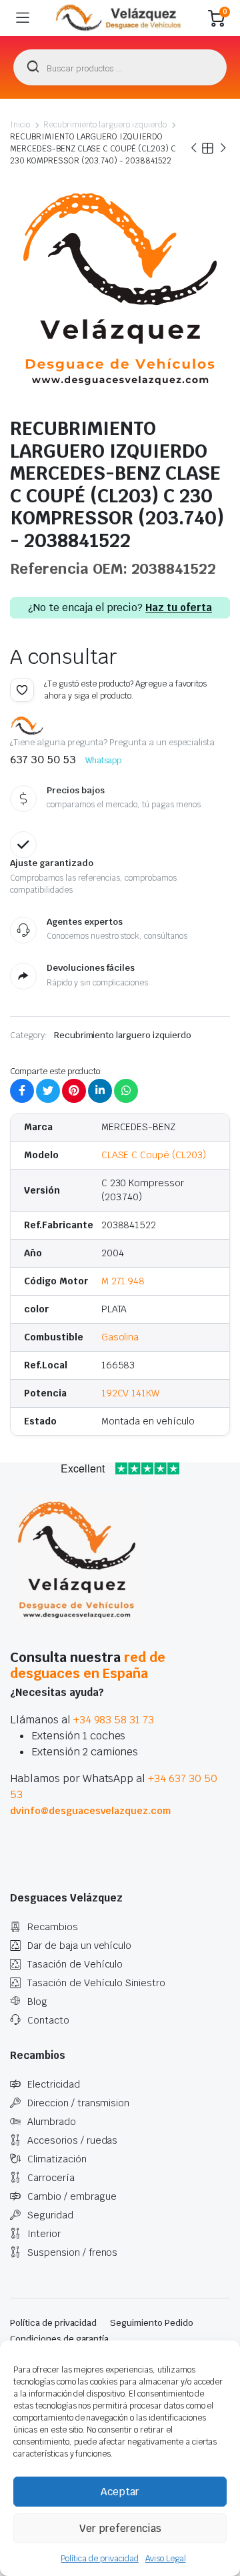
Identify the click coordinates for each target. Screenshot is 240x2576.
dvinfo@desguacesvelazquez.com (90, 1811)
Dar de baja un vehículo (79, 1946)
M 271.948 (123, 1281)
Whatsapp (104, 761)
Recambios (53, 1927)
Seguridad (50, 2215)
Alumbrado (52, 2122)
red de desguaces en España (88, 1665)
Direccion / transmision (78, 2103)
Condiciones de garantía (59, 2339)
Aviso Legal (166, 2559)
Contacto (48, 2020)
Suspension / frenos (72, 2252)
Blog (37, 2002)
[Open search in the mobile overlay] (120, 67)
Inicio (20, 125)
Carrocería (51, 2178)
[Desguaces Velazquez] (119, 18)
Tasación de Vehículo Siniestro (96, 1983)
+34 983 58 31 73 (114, 1720)
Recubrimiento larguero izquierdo (105, 125)
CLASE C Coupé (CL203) (154, 1155)
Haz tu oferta (179, 608)
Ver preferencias (120, 2528)
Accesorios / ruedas (72, 2140)
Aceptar (120, 2492)
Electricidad (54, 2084)
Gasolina (120, 1337)
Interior (44, 2234)
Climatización (57, 2159)
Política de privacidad (99, 2559)
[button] (22, 690)
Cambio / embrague (72, 2196)
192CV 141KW (131, 1393)
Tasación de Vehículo (75, 1964)
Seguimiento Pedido (151, 2323)
